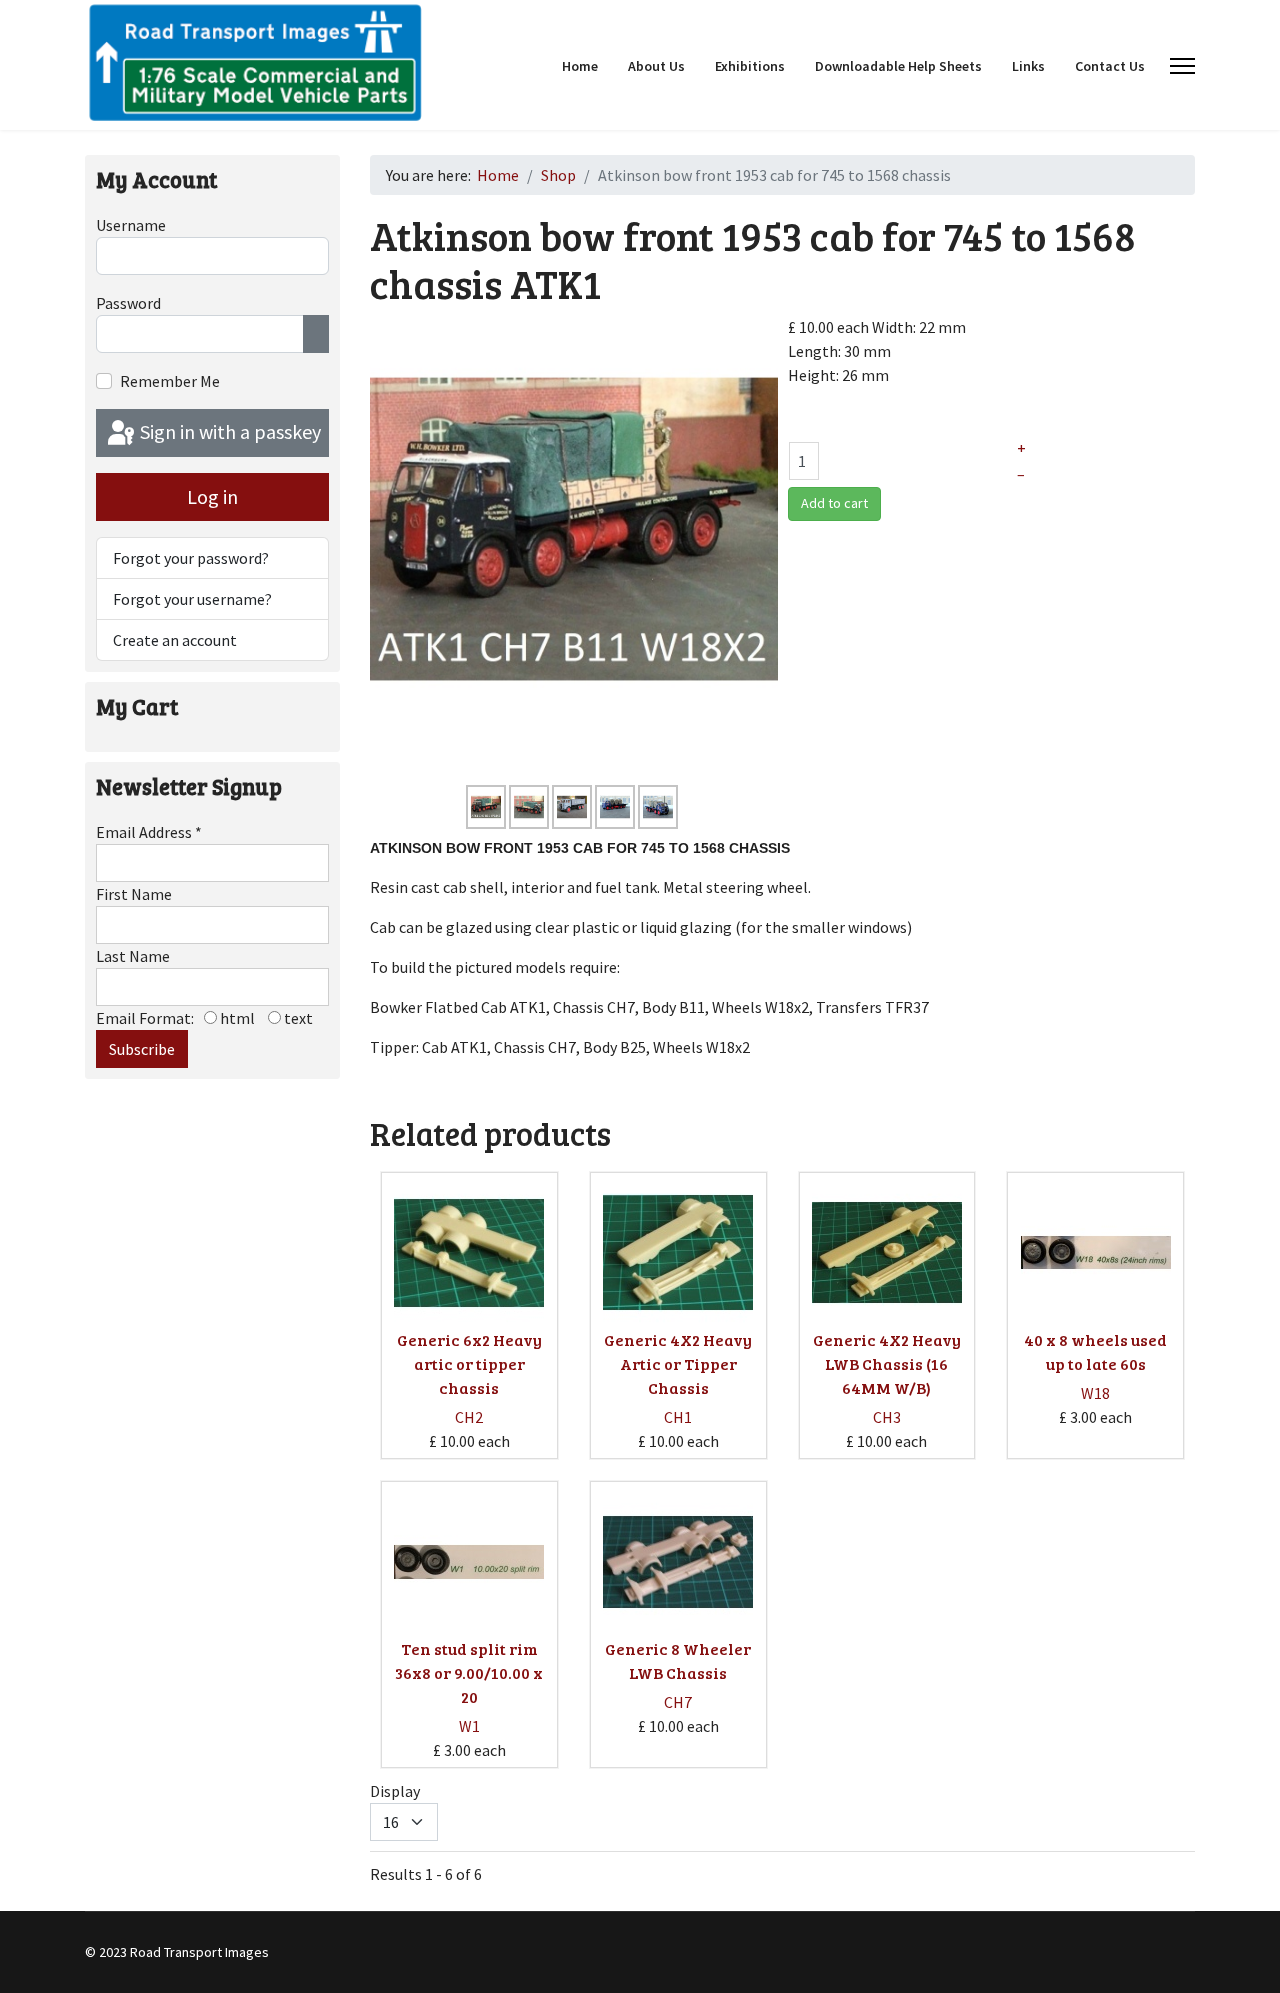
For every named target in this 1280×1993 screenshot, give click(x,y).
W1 (469, 1726)
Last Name (133, 956)
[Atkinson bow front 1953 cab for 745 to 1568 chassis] (574, 527)
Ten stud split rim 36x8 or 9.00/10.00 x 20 (469, 1672)
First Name (134, 894)
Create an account (175, 640)
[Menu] (1182, 66)
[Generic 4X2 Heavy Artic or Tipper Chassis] (678, 1253)
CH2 (469, 1417)
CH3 (887, 1417)
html (236, 1018)
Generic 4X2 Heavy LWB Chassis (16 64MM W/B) (887, 1363)
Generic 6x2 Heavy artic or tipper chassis (469, 1363)
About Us (656, 66)
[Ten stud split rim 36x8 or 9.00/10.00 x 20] (469, 1562)
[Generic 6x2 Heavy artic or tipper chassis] (469, 1253)
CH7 (678, 1702)
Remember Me (170, 381)
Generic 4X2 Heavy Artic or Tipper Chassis (678, 1363)
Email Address (149, 832)
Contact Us (1110, 66)
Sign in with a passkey (228, 431)
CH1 (678, 1417)
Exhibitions (750, 66)
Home (580, 66)
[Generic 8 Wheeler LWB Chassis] (678, 1562)
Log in (212, 496)
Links (1028, 66)
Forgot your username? (192, 599)
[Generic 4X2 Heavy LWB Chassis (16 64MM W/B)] (887, 1253)
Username (131, 225)
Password (128, 303)
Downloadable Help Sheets (898, 66)
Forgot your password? (191, 558)
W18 (1095, 1393)
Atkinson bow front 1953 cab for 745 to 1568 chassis (580, 848)
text (297, 1018)
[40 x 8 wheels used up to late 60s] (1096, 1253)
